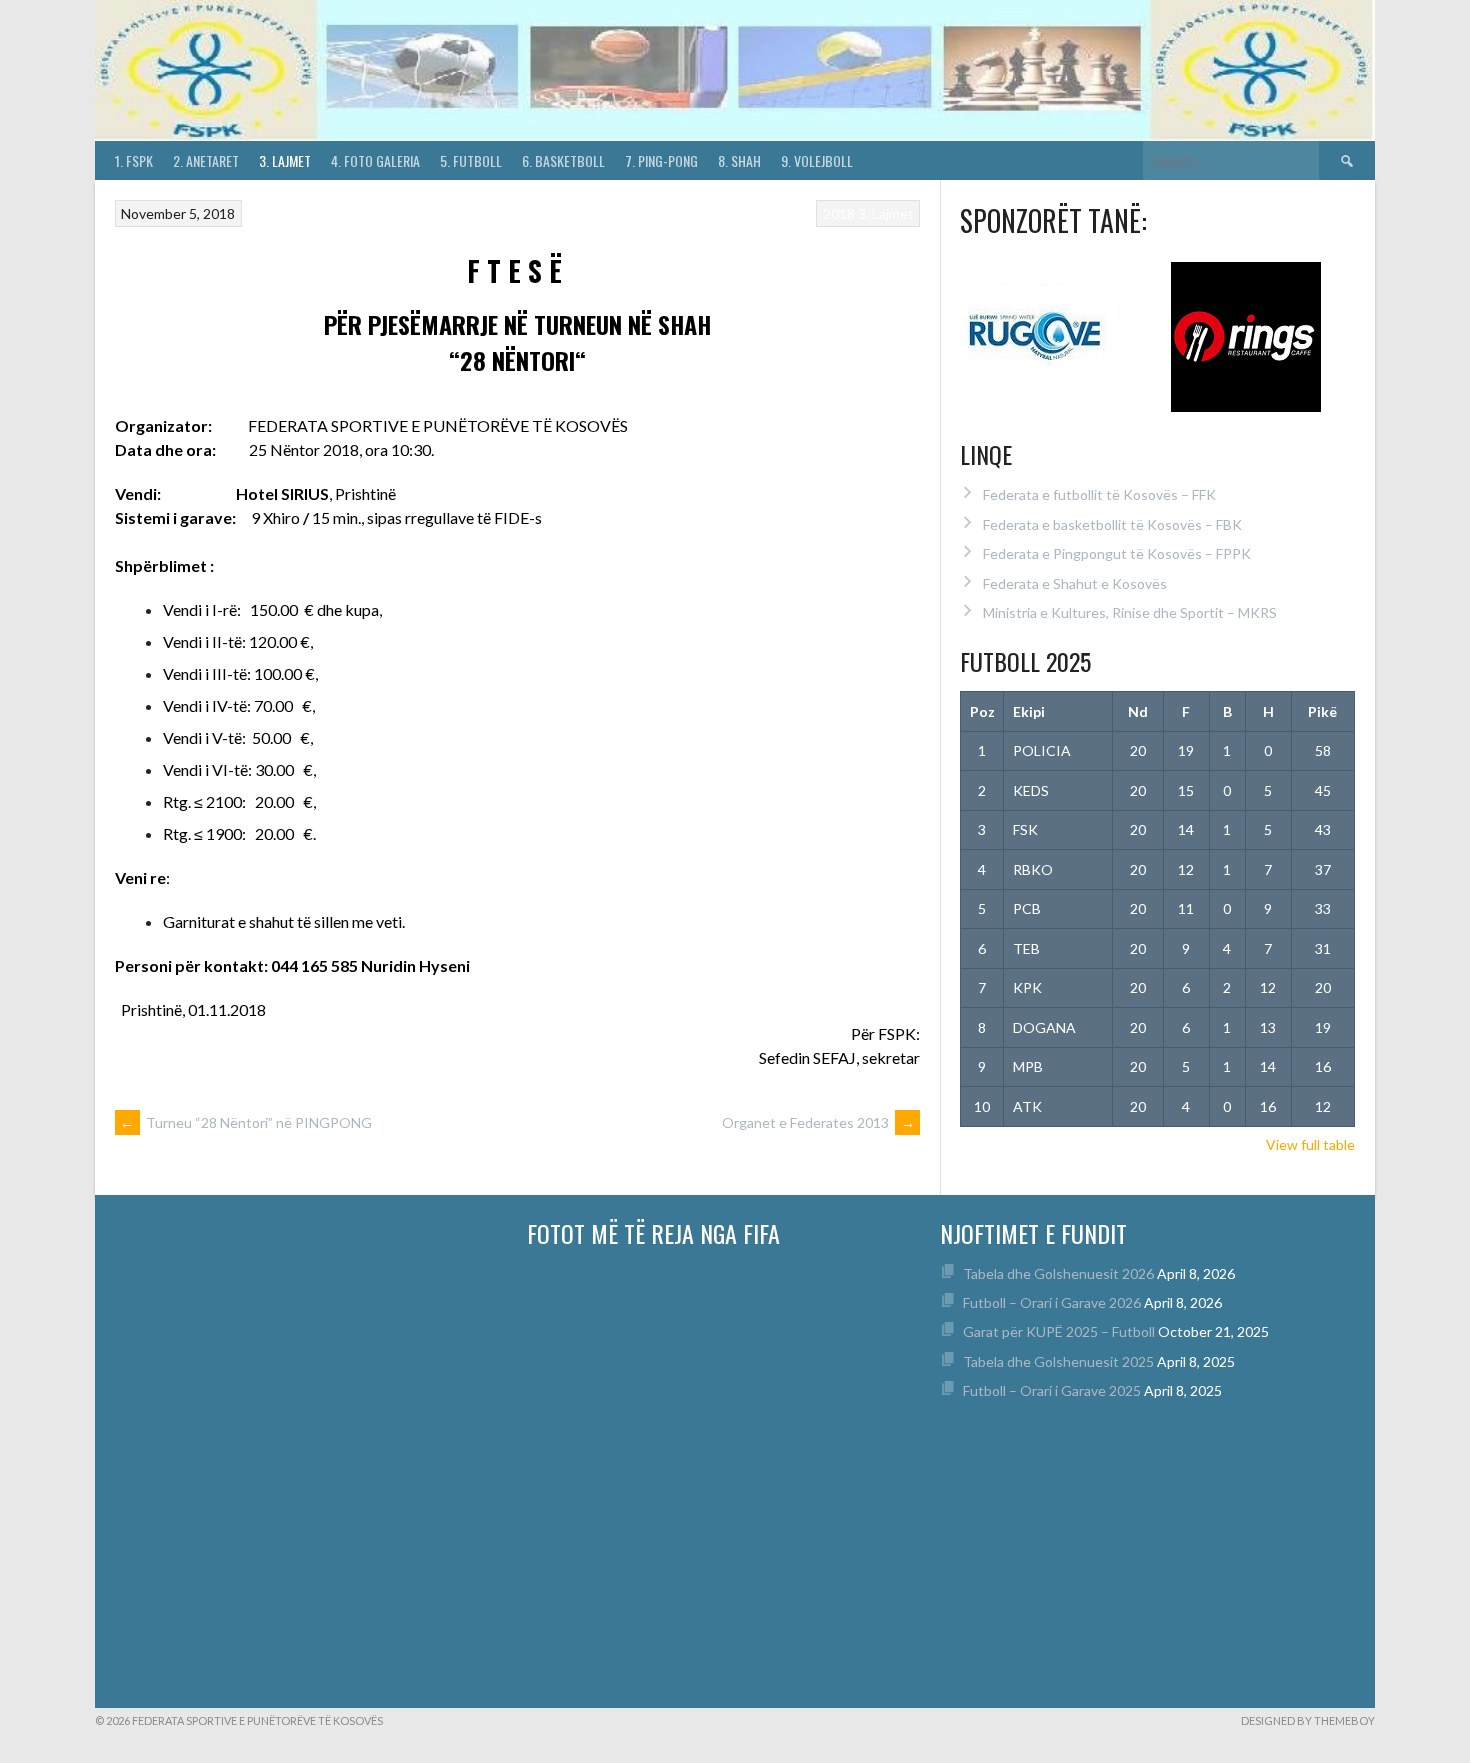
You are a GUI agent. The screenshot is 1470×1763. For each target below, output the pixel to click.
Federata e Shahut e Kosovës (1075, 583)
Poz (982, 711)
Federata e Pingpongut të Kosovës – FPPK (1117, 553)
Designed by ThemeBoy (1308, 1720)
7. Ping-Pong (661, 160)
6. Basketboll (563, 160)
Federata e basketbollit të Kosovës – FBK (1112, 524)
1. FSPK (134, 160)
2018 (839, 213)
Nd (1138, 711)
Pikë (1322, 711)
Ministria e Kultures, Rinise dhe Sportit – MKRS (1130, 612)
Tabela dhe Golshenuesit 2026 (1058, 1273)
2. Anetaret (206, 160)
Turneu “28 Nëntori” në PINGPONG (246, 1122)
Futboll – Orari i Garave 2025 (1052, 1390)
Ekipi (1029, 711)
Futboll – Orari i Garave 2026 (1052, 1302)
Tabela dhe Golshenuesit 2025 (1058, 1361)
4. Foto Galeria (375, 160)
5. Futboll (471, 160)
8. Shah (739, 160)
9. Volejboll (817, 160)
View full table (1310, 1144)
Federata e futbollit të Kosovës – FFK (1099, 494)
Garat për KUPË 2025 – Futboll (1059, 1331)
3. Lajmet (285, 160)
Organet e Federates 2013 (818, 1122)
